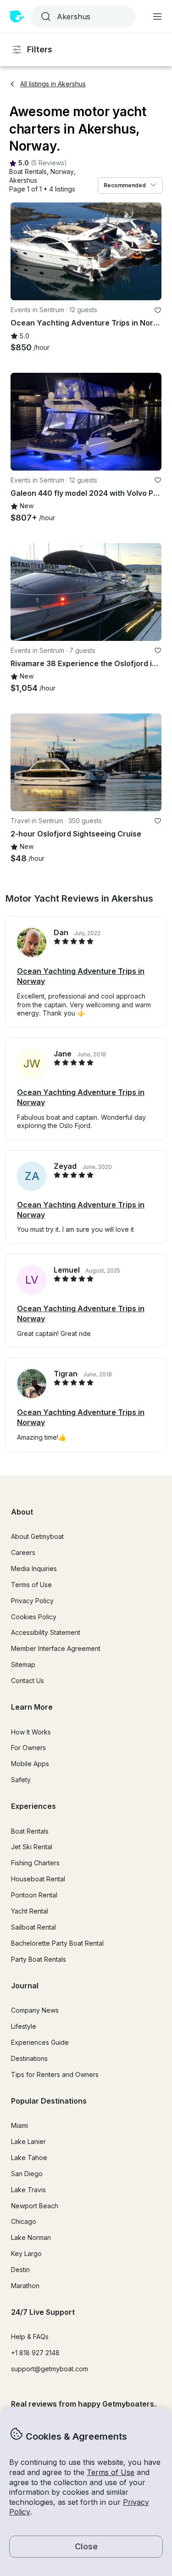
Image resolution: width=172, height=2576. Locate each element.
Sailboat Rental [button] (33, 1927)
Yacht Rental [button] (30, 1911)
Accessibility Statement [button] (46, 1632)
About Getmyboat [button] (37, 1536)
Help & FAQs (30, 2337)
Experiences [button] (33, 1806)
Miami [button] (19, 2125)
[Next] (150, 251)
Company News (35, 2010)
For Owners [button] (28, 1748)
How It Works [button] (31, 1732)
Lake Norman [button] (31, 2237)
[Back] (22, 251)
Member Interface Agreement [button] (56, 1648)
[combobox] (82, 17)
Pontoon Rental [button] (34, 1895)
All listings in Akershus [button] (53, 84)
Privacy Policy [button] (32, 1601)
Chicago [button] (24, 2221)
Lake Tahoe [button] (29, 2158)
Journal (25, 1986)
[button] (28, 172)
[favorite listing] (158, 310)
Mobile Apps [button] (30, 1764)
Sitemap (23, 1664)
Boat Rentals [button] (30, 1831)
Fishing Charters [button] (35, 1863)
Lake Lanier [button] (28, 2141)
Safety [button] (21, 1780)
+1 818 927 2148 (35, 2353)
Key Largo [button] (26, 2253)
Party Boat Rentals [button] (39, 1959)
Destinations (29, 2058)
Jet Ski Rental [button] (32, 1847)
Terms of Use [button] (111, 2472)
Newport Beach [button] (35, 2206)
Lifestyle (24, 2026)
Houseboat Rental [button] (38, 1879)
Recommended (125, 185)
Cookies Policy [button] (34, 1617)
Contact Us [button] (28, 1681)
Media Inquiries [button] (34, 1569)
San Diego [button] (27, 2174)
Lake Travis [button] (28, 2190)
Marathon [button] (25, 2286)
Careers (23, 1552)
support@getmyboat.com (50, 2369)
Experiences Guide (40, 2042)
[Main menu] (157, 17)
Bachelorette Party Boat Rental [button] (57, 1943)
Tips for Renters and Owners (55, 2074)
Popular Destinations (49, 2101)
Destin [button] (20, 2270)
